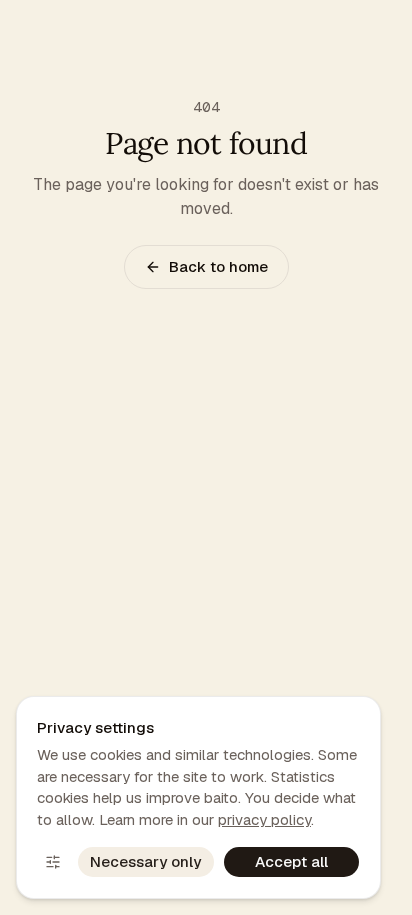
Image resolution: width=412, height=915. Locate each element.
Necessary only (145, 861)
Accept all (291, 861)
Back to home (218, 266)
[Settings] (53, 862)
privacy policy (264, 819)
